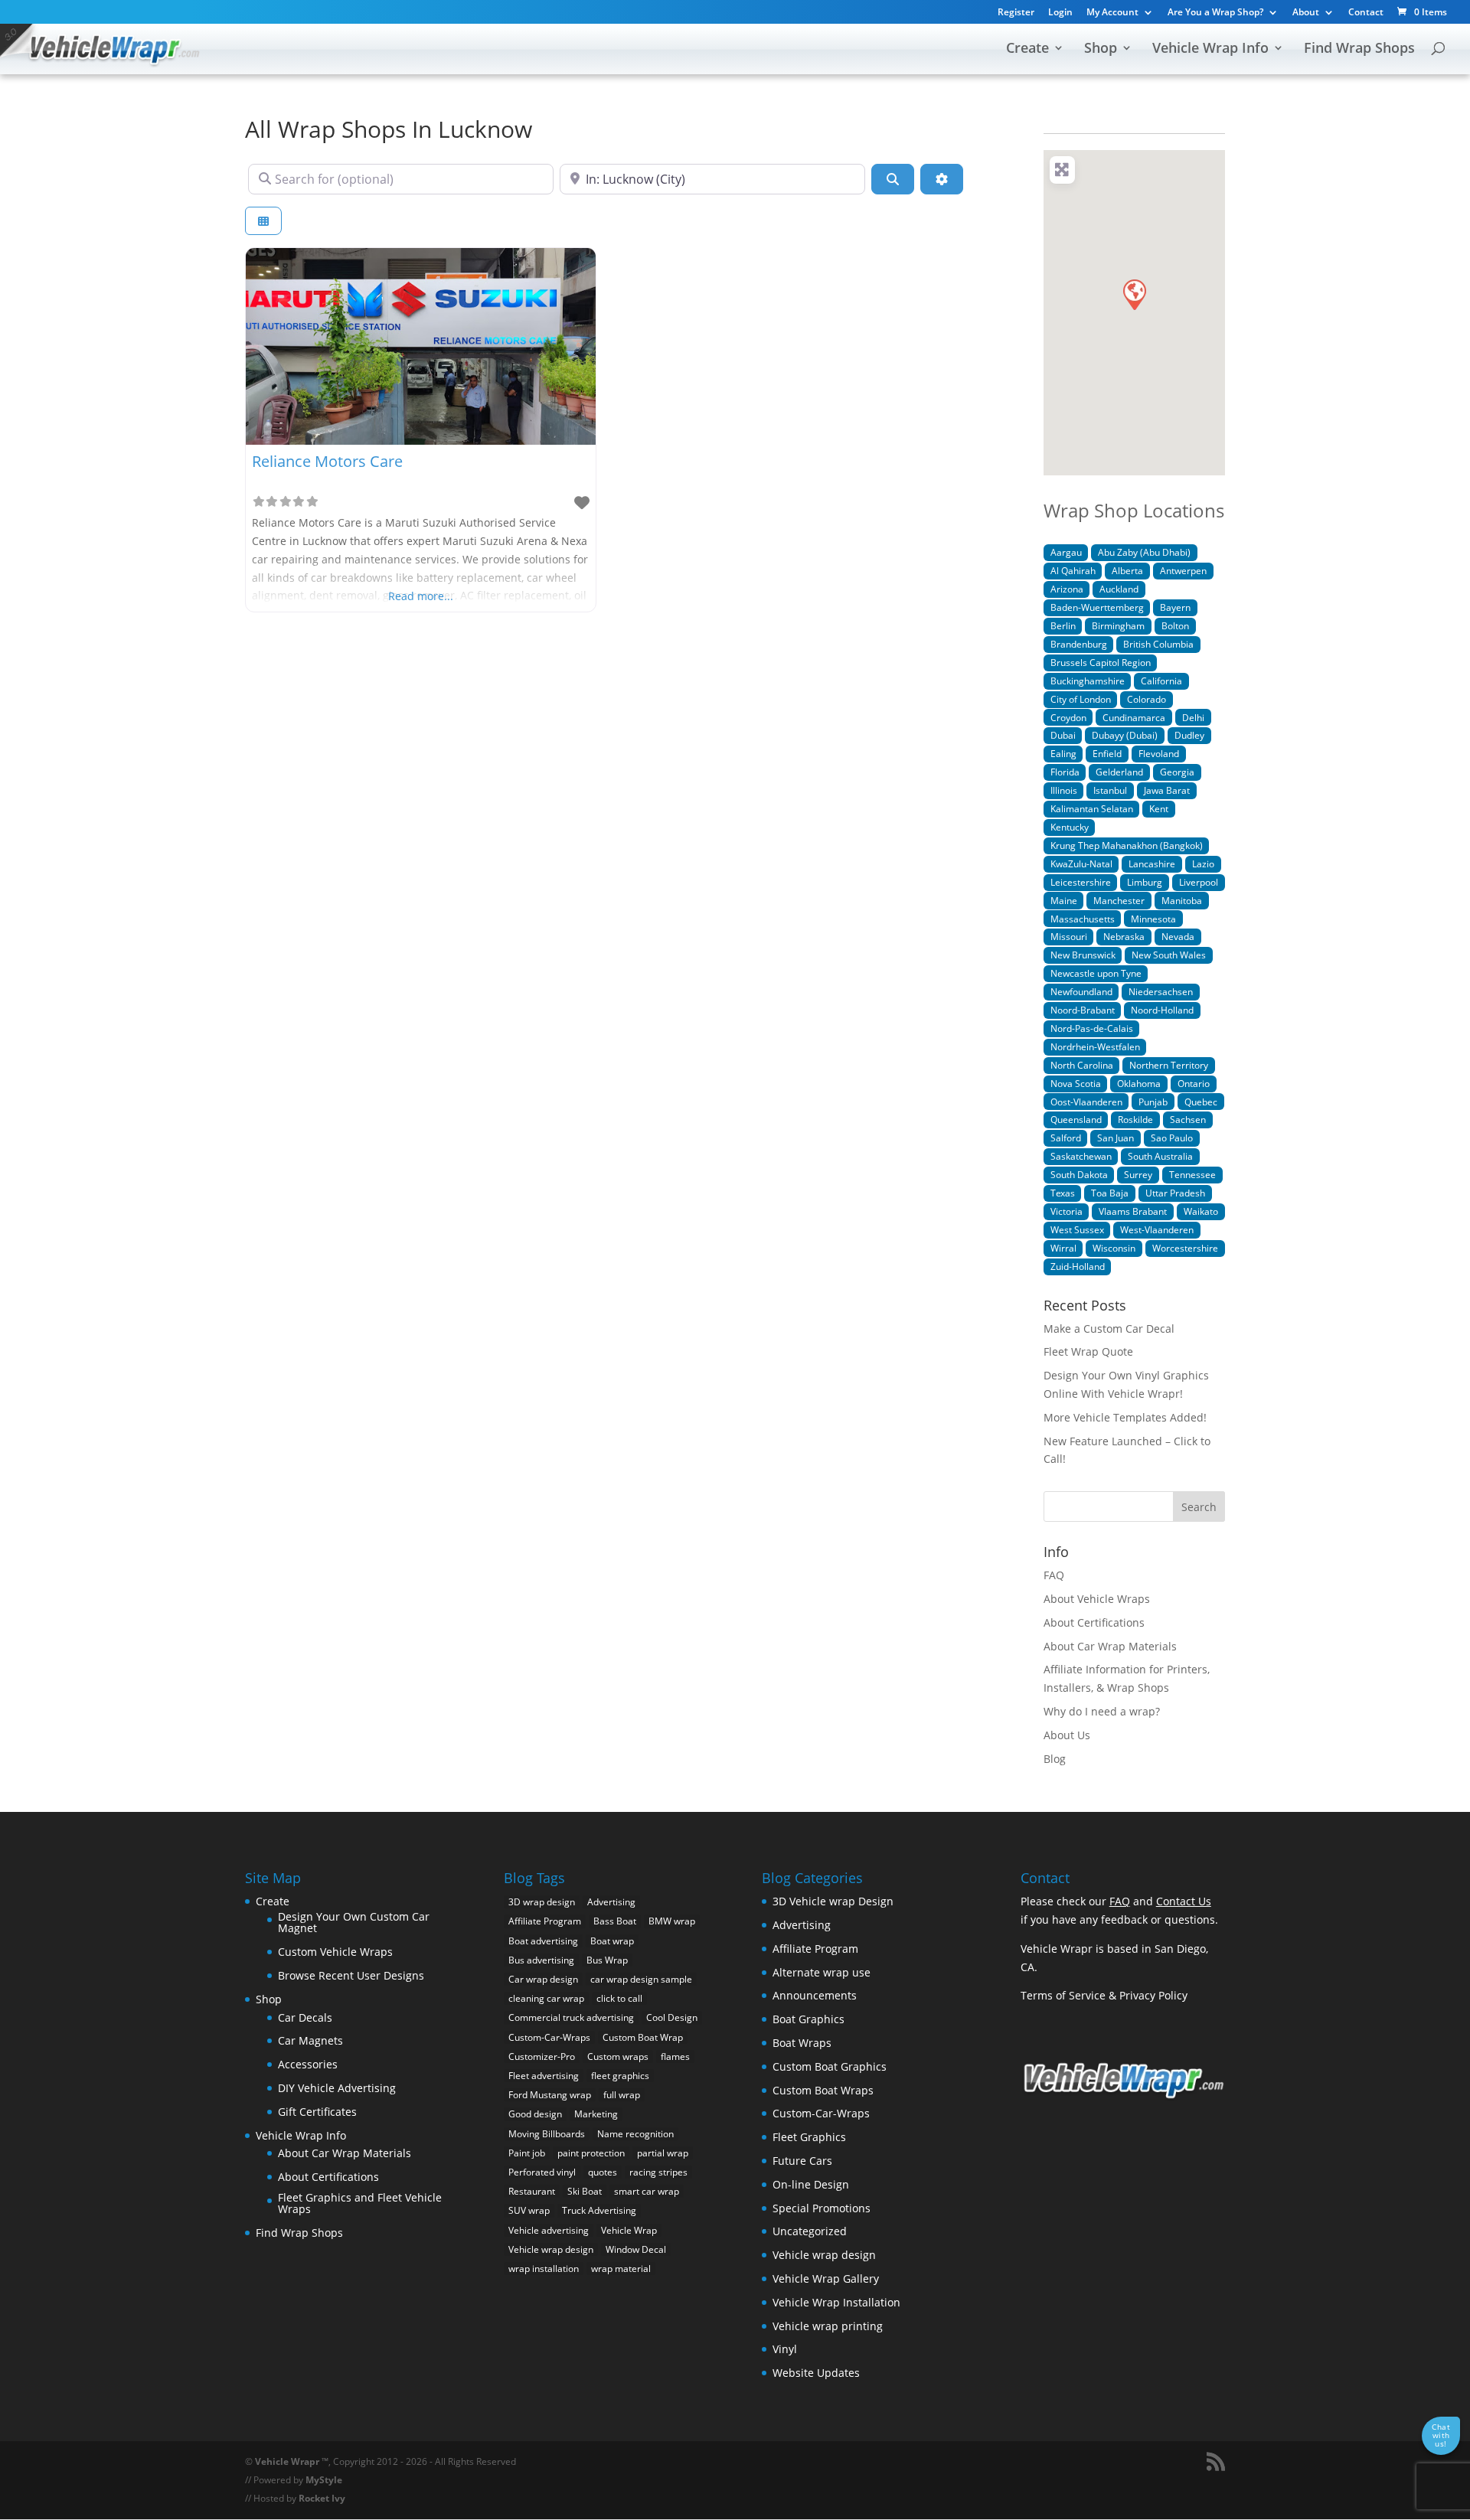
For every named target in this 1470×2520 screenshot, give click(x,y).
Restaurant (532, 2191)
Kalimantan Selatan (1092, 808)
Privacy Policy (1153, 1995)
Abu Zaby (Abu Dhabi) (1144, 552)
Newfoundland (1081, 991)
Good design (535, 2114)
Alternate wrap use (822, 1972)
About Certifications (1094, 1622)
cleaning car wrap (546, 1998)
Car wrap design (543, 1979)
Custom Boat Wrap (643, 2037)
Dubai (1063, 735)
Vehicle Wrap (629, 2230)
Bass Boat (615, 1921)
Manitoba (1182, 900)
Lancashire (1152, 863)
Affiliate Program (545, 1921)
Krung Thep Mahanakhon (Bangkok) (1127, 845)
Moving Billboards (547, 2134)
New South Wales (1169, 955)
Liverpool (1199, 882)
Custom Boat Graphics (830, 2066)
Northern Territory (1169, 1065)
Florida (1065, 772)
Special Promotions (822, 2208)
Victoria (1067, 1211)
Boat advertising (543, 1941)
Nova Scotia (1076, 1083)
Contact (1366, 13)
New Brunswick (1083, 955)
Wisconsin (1114, 1248)
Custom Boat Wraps (823, 2090)
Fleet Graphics (809, 2137)
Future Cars (802, 2161)
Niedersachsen (1161, 991)
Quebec (1201, 1102)
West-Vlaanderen (1157, 1229)
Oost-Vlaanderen (1086, 1102)
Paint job (527, 2153)
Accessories (308, 2064)
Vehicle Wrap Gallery (826, 2278)
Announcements (815, 1995)
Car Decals (305, 2017)
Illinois (1064, 790)
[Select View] (263, 221)
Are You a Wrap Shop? (1215, 13)
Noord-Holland (1162, 1010)
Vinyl (785, 2349)
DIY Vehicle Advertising (337, 2088)
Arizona (1067, 589)
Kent (1159, 808)
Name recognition (635, 2134)
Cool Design (672, 2017)
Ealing (1063, 753)
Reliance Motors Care (327, 461)
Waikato (1201, 1211)
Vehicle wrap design (551, 2249)
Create (1027, 49)
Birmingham (1118, 625)
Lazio (1203, 863)
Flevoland (1159, 753)
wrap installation (544, 2269)
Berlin (1063, 625)
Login (1060, 13)
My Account (1112, 13)
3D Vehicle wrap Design (833, 1901)
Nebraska (1124, 936)
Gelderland (1119, 772)
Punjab (1153, 1102)
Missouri (1069, 936)
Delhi (1193, 717)
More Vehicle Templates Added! (1125, 1417)
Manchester (1119, 900)
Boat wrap (612, 1941)
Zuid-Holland (1078, 1266)
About (1306, 13)
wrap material (621, 2269)
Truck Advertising (599, 2210)
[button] (1134, 294)
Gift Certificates (317, 2112)
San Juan (1116, 1138)
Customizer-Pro (542, 2056)
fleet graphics (620, 2076)
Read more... (421, 596)
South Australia (1160, 1156)
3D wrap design (542, 1902)
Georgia (1177, 772)
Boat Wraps (802, 2043)
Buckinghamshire (1088, 681)
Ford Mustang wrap (550, 2095)
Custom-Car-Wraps (549, 2037)
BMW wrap (672, 1921)
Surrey (1138, 1174)
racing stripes (658, 2172)
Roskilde (1135, 1119)
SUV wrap (529, 2210)
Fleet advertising (544, 2076)
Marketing (596, 2114)
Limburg (1145, 882)
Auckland (1119, 589)
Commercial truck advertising (571, 2017)
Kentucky (1070, 827)
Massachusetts (1083, 919)
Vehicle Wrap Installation (836, 2302)
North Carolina (1082, 1065)
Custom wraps (618, 2056)
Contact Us (1184, 1901)
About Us (1067, 1735)
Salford (1066, 1138)
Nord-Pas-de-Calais (1092, 1028)
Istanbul (1110, 790)
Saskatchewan (1081, 1156)
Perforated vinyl (542, 2172)
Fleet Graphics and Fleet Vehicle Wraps (360, 2203)
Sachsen (1188, 1119)
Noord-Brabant (1083, 1010)
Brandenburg (1079, 644)
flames (675, 2056)
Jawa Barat (1167, 790)
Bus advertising (541, 1960)
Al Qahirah (1073, 570)
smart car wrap (647, 2191)
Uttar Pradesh (1175, 1193)
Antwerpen (1183, 570)
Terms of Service (1063, 1995)
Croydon (1068, 717)
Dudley (1189, 735)
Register (1016, 13)
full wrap (622, 2095)
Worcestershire (1185, 1248)
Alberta (1127, 570)
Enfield (1107, 753)
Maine (1064, 900)
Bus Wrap (607, 1960)
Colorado (1147, 699)
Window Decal (636, 2249)
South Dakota (1079, 1174)
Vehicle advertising (549, 2230)
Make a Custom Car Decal (1109, 1329)
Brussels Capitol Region (1101, 662)
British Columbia (1158, 644)
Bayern (1175, 607)
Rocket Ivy (322, 2498)
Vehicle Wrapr (287, 2461)
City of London (1081, 699)
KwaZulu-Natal (1081, 863)
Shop (1101, 49)
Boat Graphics (808, 2019)
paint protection (591, 2153)
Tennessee (1192, 1174)
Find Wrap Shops (1359, 49)
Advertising (611, 1902)
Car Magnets (310, 2040)
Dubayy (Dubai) (1125, 735)
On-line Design (811, 2184)
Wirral (1063, 1248)
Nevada (1178, 936)
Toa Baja (1110, 1193)
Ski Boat (585, 2191)
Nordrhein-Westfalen (1095, 1046)
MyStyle (324, 2480)
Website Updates (816, 2373)
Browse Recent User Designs (351, 1975)
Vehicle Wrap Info (1210, 49)
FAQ (1054, 1575)
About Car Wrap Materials (1110, 1646)
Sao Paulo (1172, 1138)
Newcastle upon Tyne (1096, 973)
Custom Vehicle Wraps (335, 1952)
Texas (1063, 1193)
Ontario (1194, 1083)
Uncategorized (810, 2231)
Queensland (1076, 1119)
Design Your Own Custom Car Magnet (354, 1923)
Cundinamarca (1134, 717)
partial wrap (663, 2153)
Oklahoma (1139, 1083)
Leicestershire (1081, 882)
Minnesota (1153, 919)
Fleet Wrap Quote (1088, 1351)
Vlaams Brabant (1133, 1211)
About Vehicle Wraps (1097, 1599)
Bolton (1175, 625)
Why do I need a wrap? (1102, 1711)
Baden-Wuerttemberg (1097, 607)
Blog (1055, 1759)
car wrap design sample (641, 1979)
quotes (603, 2172)
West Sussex (1077, 1229)
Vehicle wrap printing (828, 2326)
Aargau (1066, 552)
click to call (619, 1998)
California (1161, 681)
